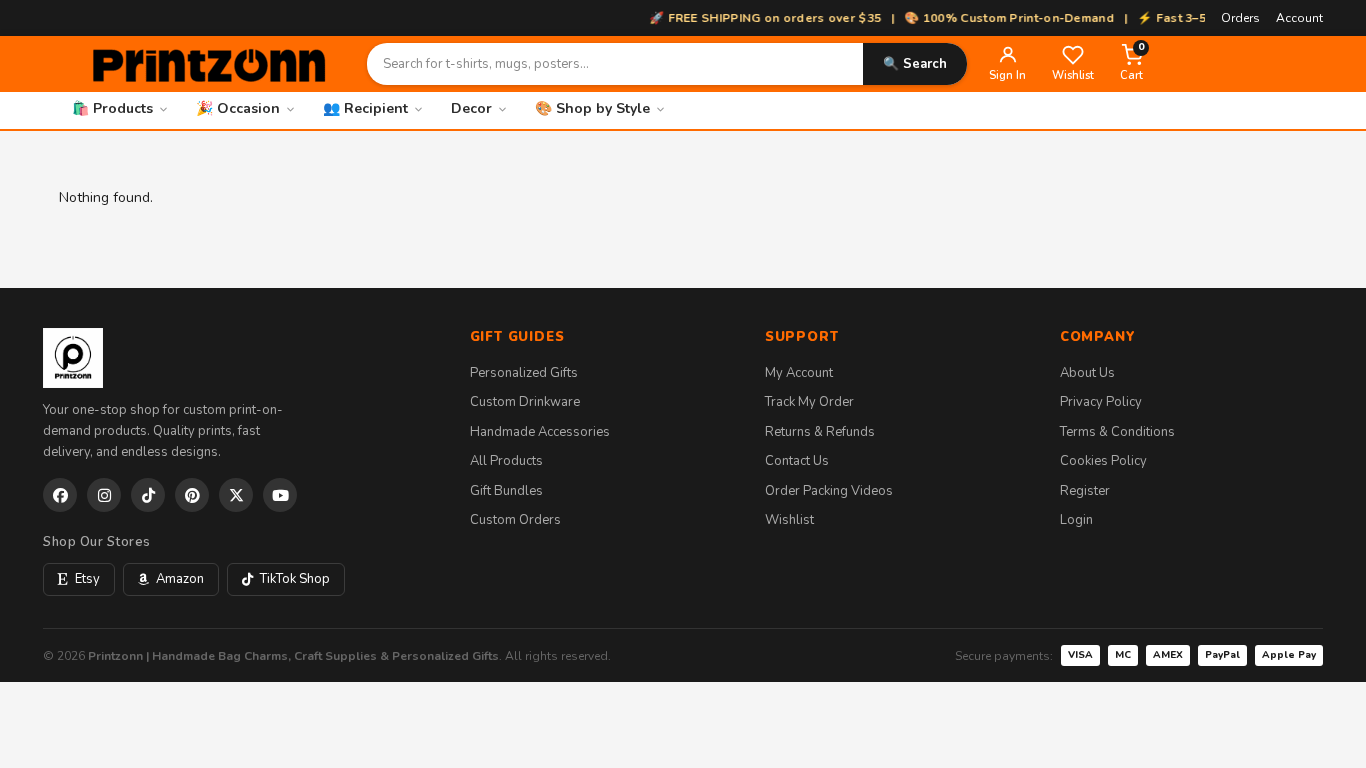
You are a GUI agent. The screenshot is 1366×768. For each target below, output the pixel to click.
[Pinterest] (192, 495)
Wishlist (789, 520)
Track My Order (809, 402)
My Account (799, 373)
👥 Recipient (365, 108)
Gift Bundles (506, 491)
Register (1085, 491)
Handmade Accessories (540, 432)
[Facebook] (60, 495)
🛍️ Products (112, 108)
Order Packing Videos (829, 491)
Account (1299, 18)
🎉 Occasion (238, 108)
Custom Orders (515, 520)
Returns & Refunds (820, 432)
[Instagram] (104, 495)
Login (1076, 520)
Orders (1240, 18)
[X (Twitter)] (236, 495)
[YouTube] (280, 495)
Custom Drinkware (525, 402)
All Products (506, 461)
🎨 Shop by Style (592, 108)
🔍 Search (915, 64)
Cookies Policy (1103, 461)
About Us (1087, 373)
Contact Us (797, 461)
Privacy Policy (1101, 402)
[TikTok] (148, 495)
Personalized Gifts (524, 373)
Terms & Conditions (1117, 432)
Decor (471, 108)
